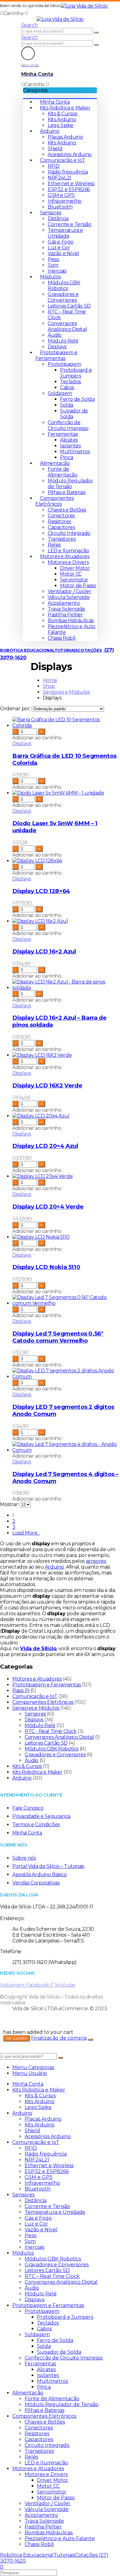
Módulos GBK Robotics (64, 286)
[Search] (96, 33)
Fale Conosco (28, 1808)
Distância (58, 218)
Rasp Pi (21, 1690)
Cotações (90, 650)
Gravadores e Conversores (63, 297)
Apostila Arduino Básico (40, 1874)
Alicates (69, 440)
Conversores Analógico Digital (67, 326)
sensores (96, 1561)
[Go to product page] (66, 723)
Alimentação (55, 463)
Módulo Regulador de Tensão (70, 484)
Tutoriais (66, 650)
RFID (54, 166)
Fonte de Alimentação (63, 472)
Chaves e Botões (67, 510)
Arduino (50, 131)
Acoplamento (64, 603)
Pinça (67, 457)
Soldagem (60, 393)
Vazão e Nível (63, 253)
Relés (54, 545)
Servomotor (74, 580)
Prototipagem (64, 364)
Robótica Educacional (27, 650)
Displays (57, 347)
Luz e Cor (59, 248)
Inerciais (57, 271)
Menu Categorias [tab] (33, 2067)
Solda (67, 405)
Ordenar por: (16, 709)
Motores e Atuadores (65, 556)
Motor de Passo (78, 586)
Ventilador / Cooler (69, 591)
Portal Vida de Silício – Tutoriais (48, 1866)
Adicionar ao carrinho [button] (37, 738)
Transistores (62, 539)
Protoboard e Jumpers (76, 373)
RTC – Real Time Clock (52, 2276)
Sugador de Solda (59, 2352)
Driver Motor (75, 568)
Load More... (26, 1533)
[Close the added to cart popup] (90, 2040)
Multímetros (75, 452)
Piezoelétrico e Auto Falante (60, 2538)
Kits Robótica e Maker (65, 108)
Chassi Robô (62, 638)
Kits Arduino (62, 119)
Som (53, 265)
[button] (30, 25)
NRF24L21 (60, 178)
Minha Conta (55, 102)
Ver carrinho (16, 2038)
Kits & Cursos (62, 114)
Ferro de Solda (77, 399)
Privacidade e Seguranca (41, 1816)
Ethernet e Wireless (71, 184)
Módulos (50, 277)
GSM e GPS (61, 195)
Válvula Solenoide (69, 597)
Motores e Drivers (68, 562)
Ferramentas (63, 434)
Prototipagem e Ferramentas (56, 355)
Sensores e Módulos (36, 1708)
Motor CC (71, 574)
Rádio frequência (68, 172)
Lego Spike (61, 125)
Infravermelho (65, 201)
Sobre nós (24, 1858)
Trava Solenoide (66, 609)
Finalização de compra (59, 2038)
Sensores (51, 213)
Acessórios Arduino (70, 154)
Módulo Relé (63, 341)
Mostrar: (10, 1504)
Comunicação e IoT (62, 160)
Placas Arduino (65, 137)
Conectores (61, 516)
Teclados (70, 382)
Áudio (55, 335)
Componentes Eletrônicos (55, 501)
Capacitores (61, 527)
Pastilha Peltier (65, 615)
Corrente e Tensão (69, 224)
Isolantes (70, 446)
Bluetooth (60, 207)
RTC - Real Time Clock (51, 1731)
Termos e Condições (36, 1825)
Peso (53, 259)
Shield (55, 149)
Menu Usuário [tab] (30, 2073)
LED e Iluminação (68, 551)
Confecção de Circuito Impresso (68, 425)
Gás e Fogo (61, 242)
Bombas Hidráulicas (71, 621)
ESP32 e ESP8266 (69, 189)
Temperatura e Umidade (65, 233)
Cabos (67, 387)
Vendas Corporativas (36, 1883)
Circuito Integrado (69, 533)
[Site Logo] (84, 6)
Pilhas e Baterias (66, 492)
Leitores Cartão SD (69, 306)
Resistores (59, 521)
